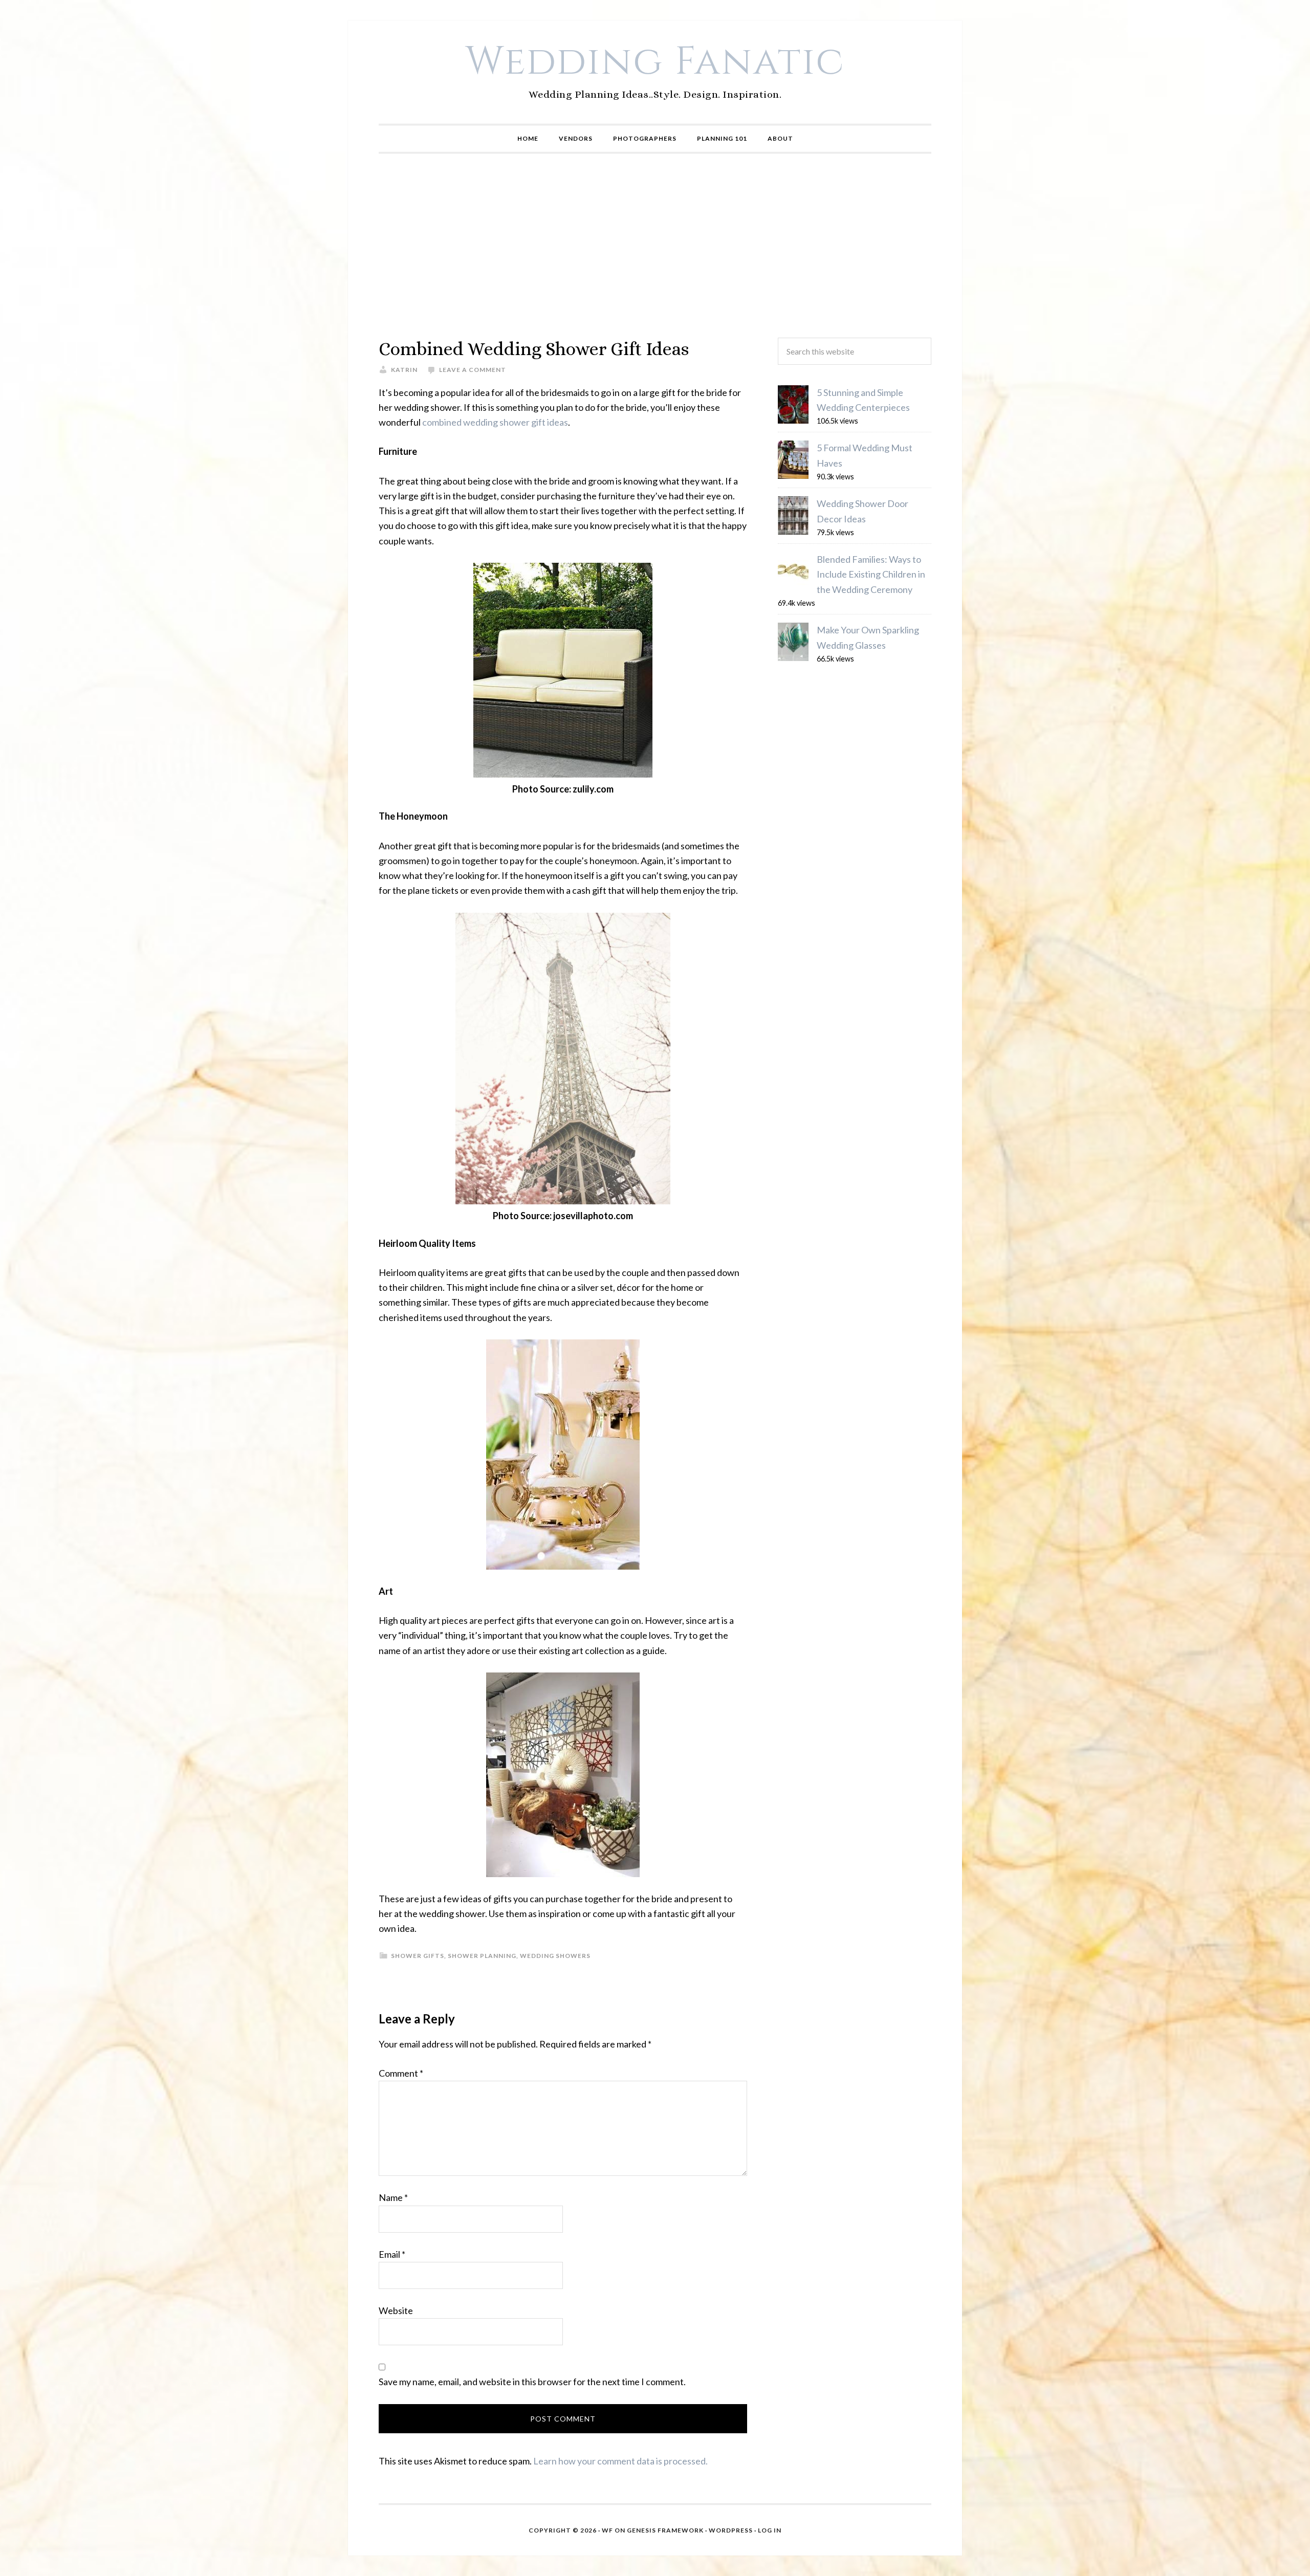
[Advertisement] (655, 246)
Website (396, 2310)
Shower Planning (482, 1956)
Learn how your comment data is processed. (620, 2461)
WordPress (731, 2530)
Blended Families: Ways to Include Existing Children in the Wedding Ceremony (871, 574)
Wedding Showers (555, 1956)
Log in (770, 2530)
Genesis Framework (665, 2530)
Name (393, 2197)
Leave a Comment (473, 370)
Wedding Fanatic (655, 62)
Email (392, 2254)
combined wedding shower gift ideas (495, 422)
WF (607, 2530)
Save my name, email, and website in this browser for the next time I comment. (532, 2382)
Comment (401, 2073)
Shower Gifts (418, 1956)
